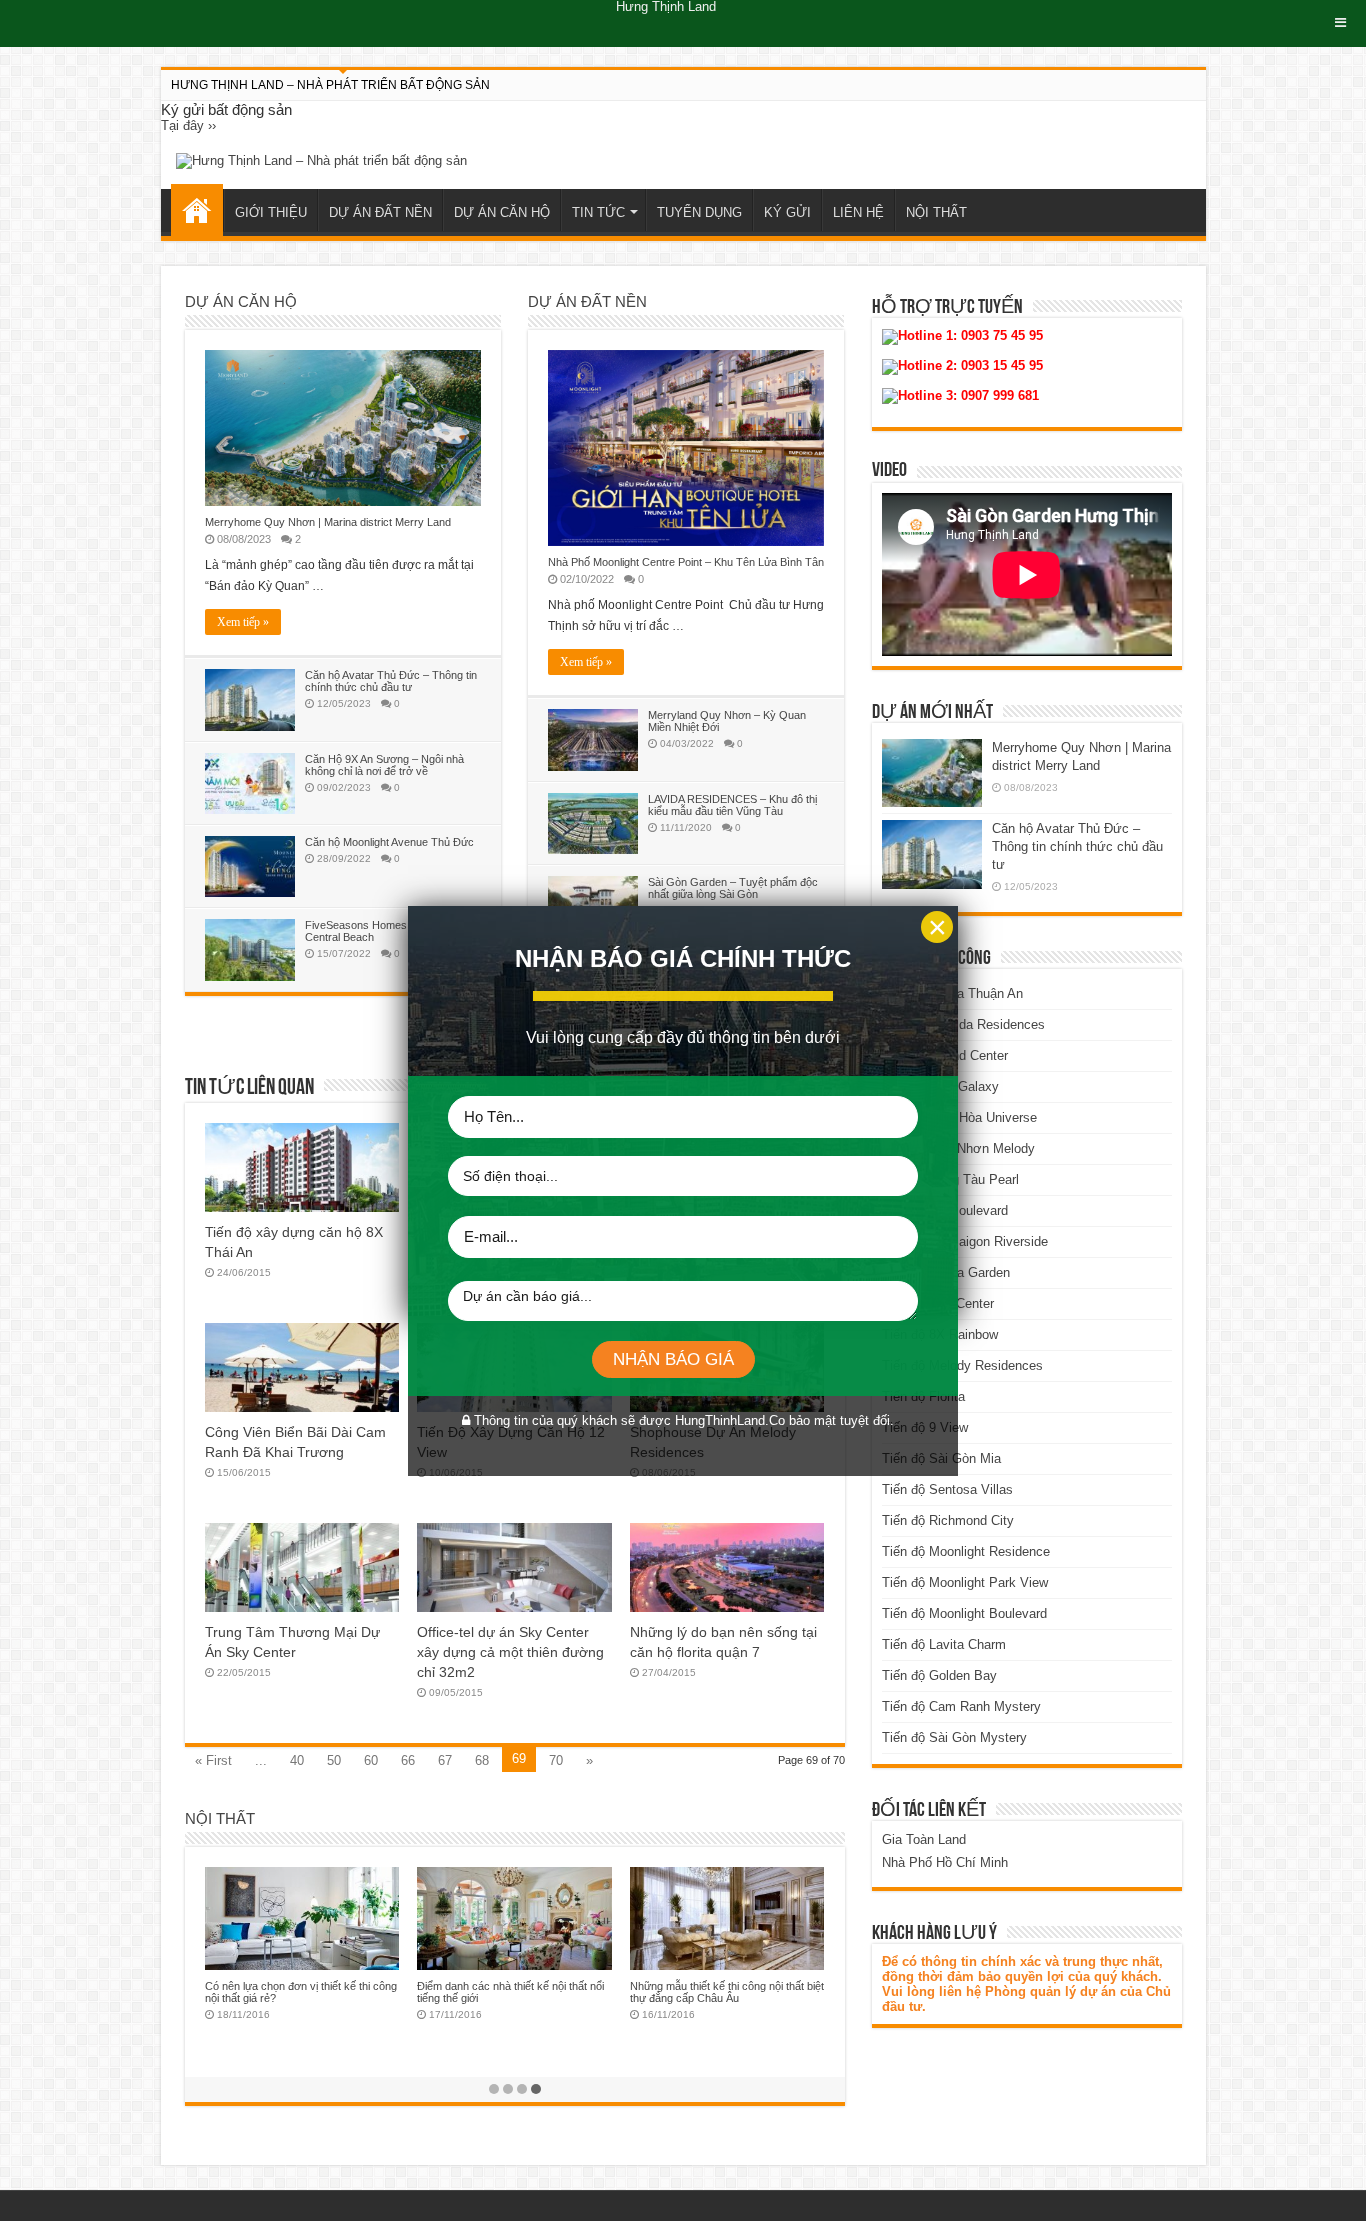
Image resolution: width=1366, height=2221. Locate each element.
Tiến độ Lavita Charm (944, 1644)
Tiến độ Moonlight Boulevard (964, 1613)
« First (213, 1760)
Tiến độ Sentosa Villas (947, 1489)
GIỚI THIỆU (271, 212)
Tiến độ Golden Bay (939, 1675)
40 (297, 1760)
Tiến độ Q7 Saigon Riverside (965, 1241)
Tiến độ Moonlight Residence (966, 1551)
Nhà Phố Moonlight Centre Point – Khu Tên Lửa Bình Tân (686, 562)
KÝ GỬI (787, 212)
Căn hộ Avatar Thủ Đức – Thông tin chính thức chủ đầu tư (391, 681)
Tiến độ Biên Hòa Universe (959, 1117)
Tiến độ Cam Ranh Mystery (961, 1706)
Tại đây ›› (188, 125)
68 (482, 1760)
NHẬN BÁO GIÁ (673, 1359)
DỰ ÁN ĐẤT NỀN (380, 212)
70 (556, 1760)
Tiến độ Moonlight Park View (965, 1582)
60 (371, 1760)
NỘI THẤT (936, 212)
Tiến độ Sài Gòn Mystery (954, 1737)
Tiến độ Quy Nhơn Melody (958, 1148)
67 (445, 1760)
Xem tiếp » (243, 622)
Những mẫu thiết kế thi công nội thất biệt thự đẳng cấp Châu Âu (727, 1992)
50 (334, 1760)
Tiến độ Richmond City (948, 1520)
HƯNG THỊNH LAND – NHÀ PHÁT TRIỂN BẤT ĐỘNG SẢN (330, 85)
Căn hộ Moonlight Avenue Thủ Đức (389, 842)
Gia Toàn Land (924, 1839)
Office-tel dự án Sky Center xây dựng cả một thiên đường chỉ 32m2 (510, 1652)
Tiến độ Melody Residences (962, 1365)
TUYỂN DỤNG (699, 212)
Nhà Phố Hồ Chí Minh (945, 1862)
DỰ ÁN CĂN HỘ (502, 212)
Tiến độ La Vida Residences (963, 1024)
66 (408, 1760)
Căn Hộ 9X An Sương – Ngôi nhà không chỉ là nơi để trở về (384, 765)
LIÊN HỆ (858, 212)
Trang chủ (197, 210)
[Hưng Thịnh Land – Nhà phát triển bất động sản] (321, 160)
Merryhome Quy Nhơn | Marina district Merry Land (328, 522)
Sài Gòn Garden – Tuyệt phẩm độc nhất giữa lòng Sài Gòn (733, 888)
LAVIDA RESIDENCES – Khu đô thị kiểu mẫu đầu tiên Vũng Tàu (732, 805)
